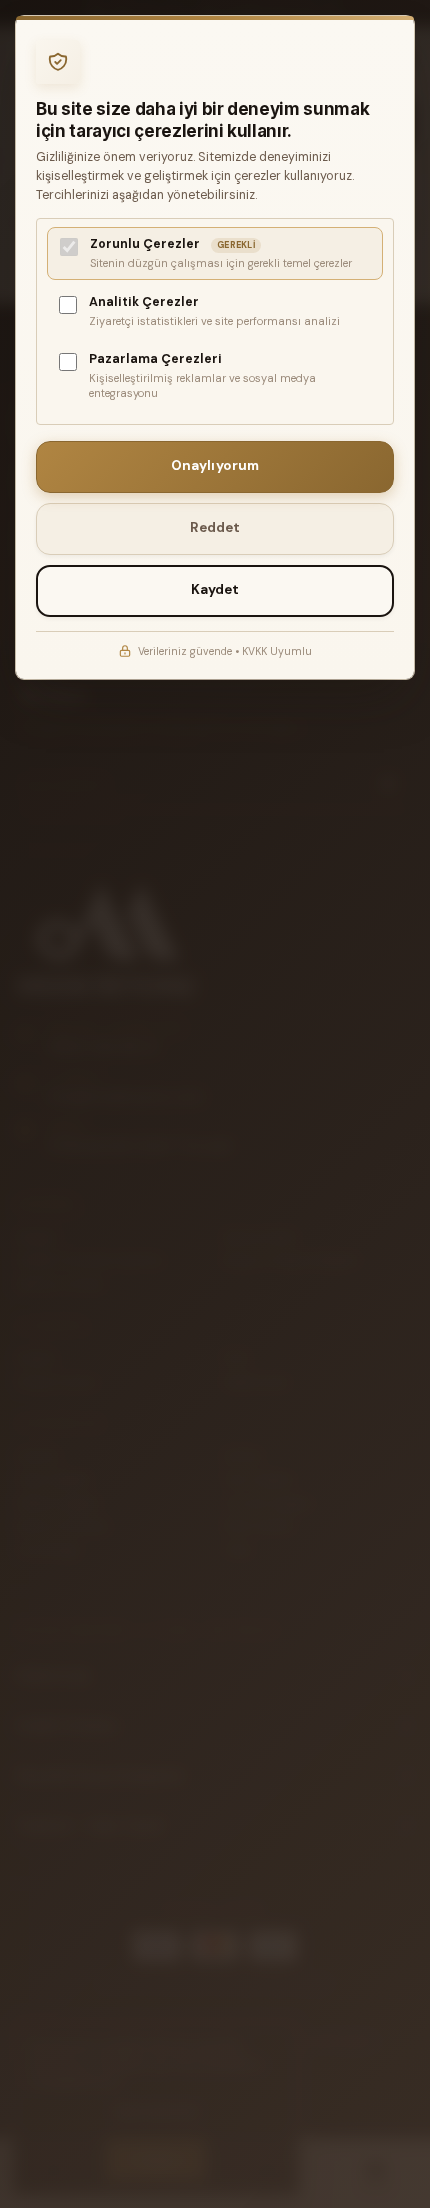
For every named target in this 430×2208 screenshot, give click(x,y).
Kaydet (215, 589)
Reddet (215, 527)
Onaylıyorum (215, 465)
